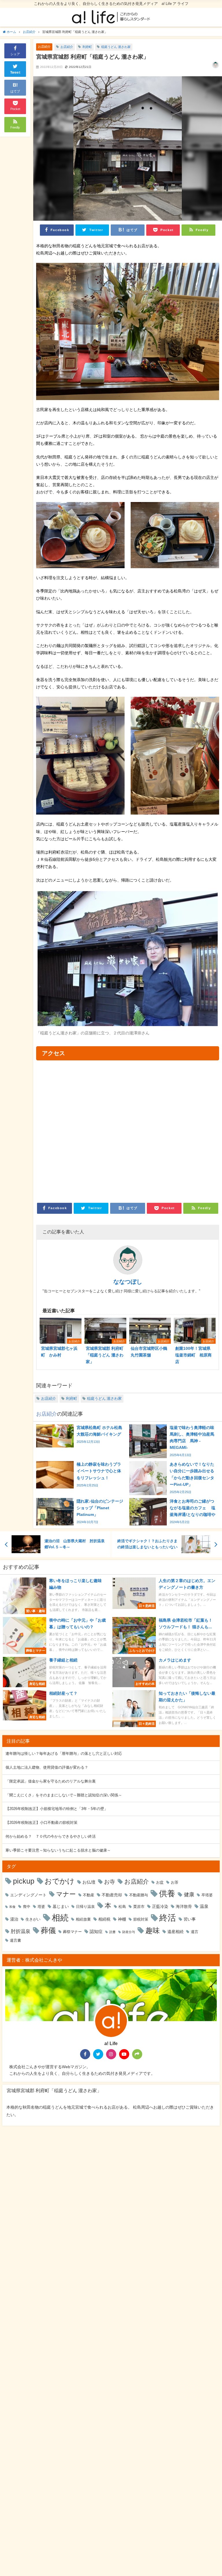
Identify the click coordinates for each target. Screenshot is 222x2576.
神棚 (122, 1919)
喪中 (27, 1907)
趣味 (153, 1930)
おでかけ (60, 1881)
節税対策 (141, 1919)
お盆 (160, 1882)
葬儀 (48, 1930)
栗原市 (139, 1907)
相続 (60, 1918)
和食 (12, 1907)
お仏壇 (89, 1882)
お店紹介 (44, 47)
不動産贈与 (139, 1895)
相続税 (104, 1919)
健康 (189, 1894)
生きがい (33, 1919)
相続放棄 (83, 1919)
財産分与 (129, 1932)
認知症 (96, 1931)
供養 (167, 1893)
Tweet (15, 73)
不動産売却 (112, 1895)
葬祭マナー (72, 1932)
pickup (24, 1881)
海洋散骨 (184, 1906)
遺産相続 (175, 1932)
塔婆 (41, 1907)
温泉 (204, 1906)
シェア (15, 54)
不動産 (89, 1895)
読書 (112, 1932)
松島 (122, 1907)
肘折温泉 (21, 1931)
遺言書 (15, 1940)
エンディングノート (28, 1895)
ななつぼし (128, 1282)
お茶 (175, 1882)
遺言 (195, 1932)
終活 (168, 1918)
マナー (66, 1894)
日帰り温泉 (85, 1907)
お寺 (110, 1882)
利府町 (87, 47)
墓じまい (61, 1906)
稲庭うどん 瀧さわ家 (116, 47)
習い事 (190, 1919)
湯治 (14, 1919)
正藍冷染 (160, 1906)
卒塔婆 (207, 1895)
